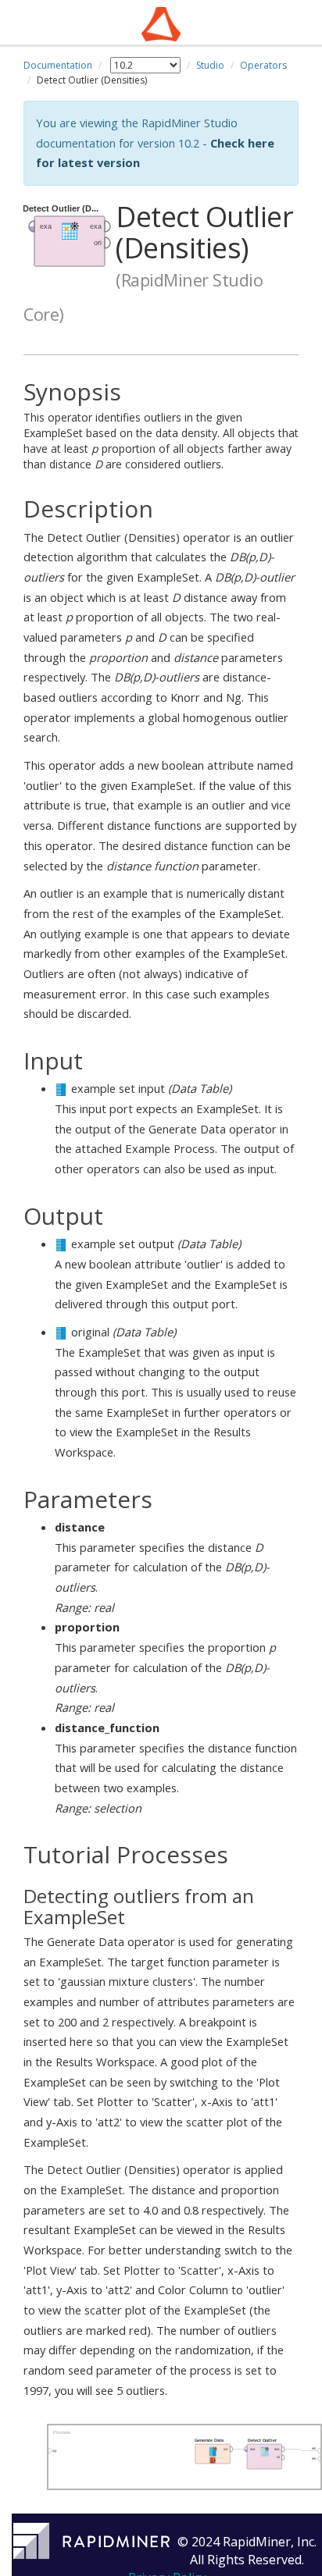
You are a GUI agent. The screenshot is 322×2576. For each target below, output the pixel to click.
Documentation (58, 65)
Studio (210, 65)
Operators (263, 65)
